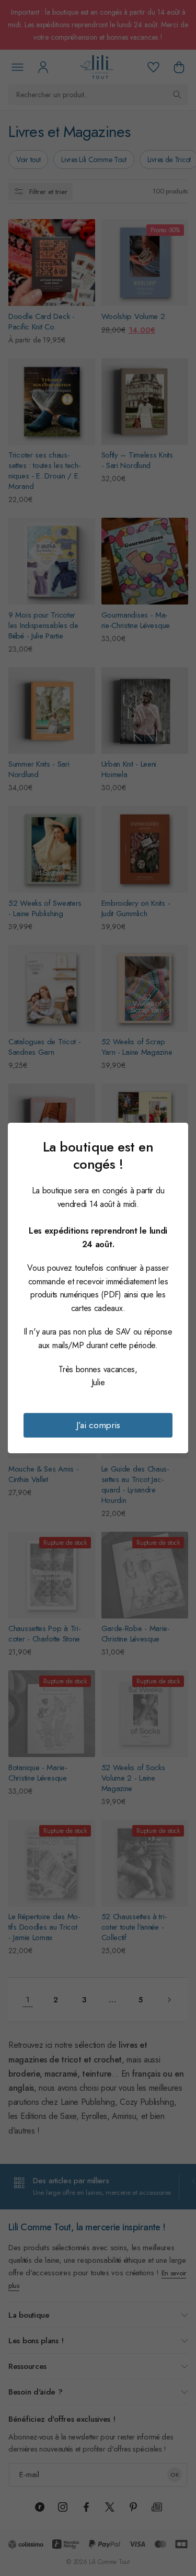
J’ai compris (98, 1425)
